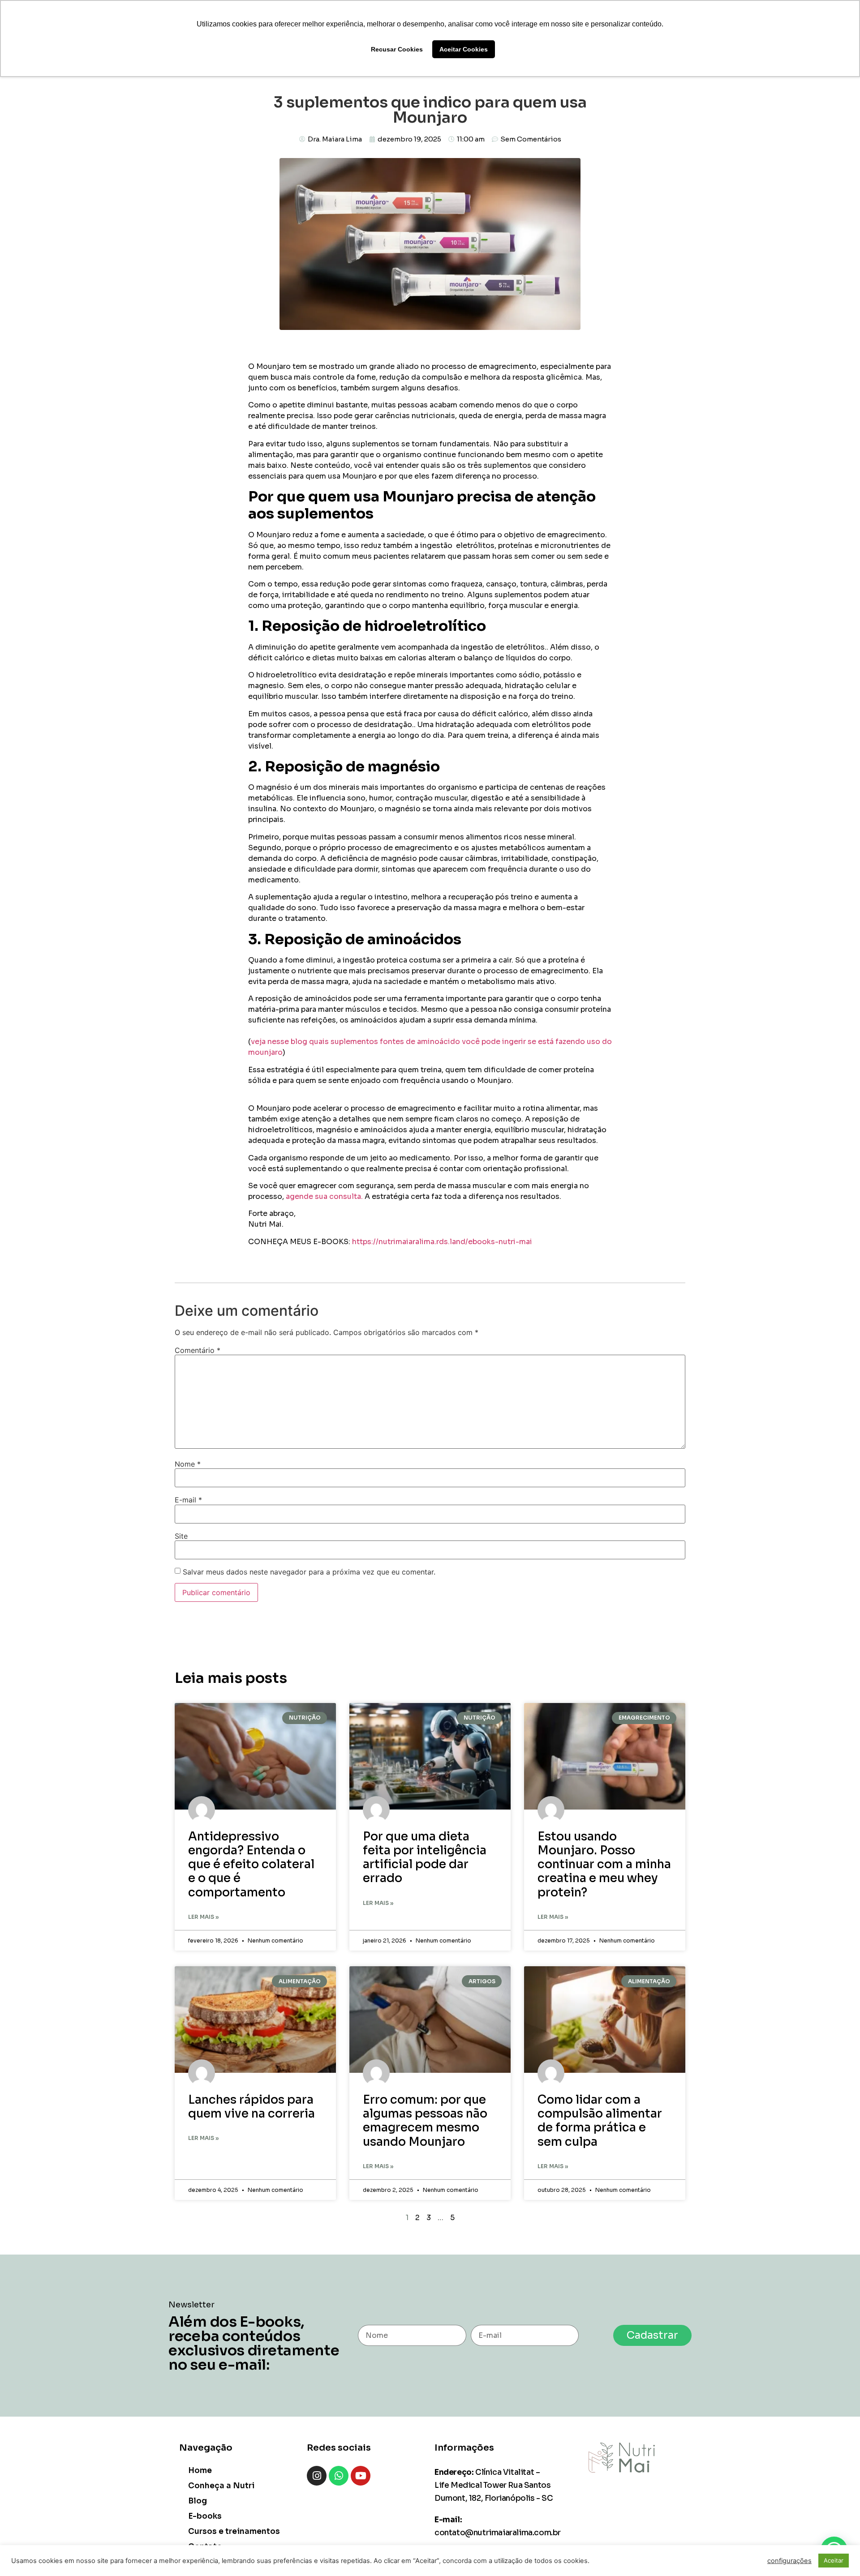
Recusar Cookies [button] (397, 49)
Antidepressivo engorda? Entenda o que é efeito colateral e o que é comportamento (251, 1865)
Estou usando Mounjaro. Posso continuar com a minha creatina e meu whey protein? (604, 1865)
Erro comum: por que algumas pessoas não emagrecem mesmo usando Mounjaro (425, 2121)
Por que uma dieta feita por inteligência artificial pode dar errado (425, 1858)
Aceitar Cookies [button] (464, 49)
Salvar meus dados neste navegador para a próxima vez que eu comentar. (309, 1572)
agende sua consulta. (324, 1196)
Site (181, 1536)
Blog (198, 2501)
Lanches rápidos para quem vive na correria (252, 2107)
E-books (205, 2516)
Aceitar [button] (834, 2560)
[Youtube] (361, 2476)
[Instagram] (317, 2476)
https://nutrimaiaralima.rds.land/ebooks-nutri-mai (442, 1242)
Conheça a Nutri (221, 2486)
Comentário (198, 1350)
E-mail (188, 1500)
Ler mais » (204, 1917)
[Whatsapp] (339, 2476)
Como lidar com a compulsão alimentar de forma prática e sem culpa (600, 2121)
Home (200, 2471)
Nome (188, 1464)
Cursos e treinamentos (234, 2531)
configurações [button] (789, 2561)
